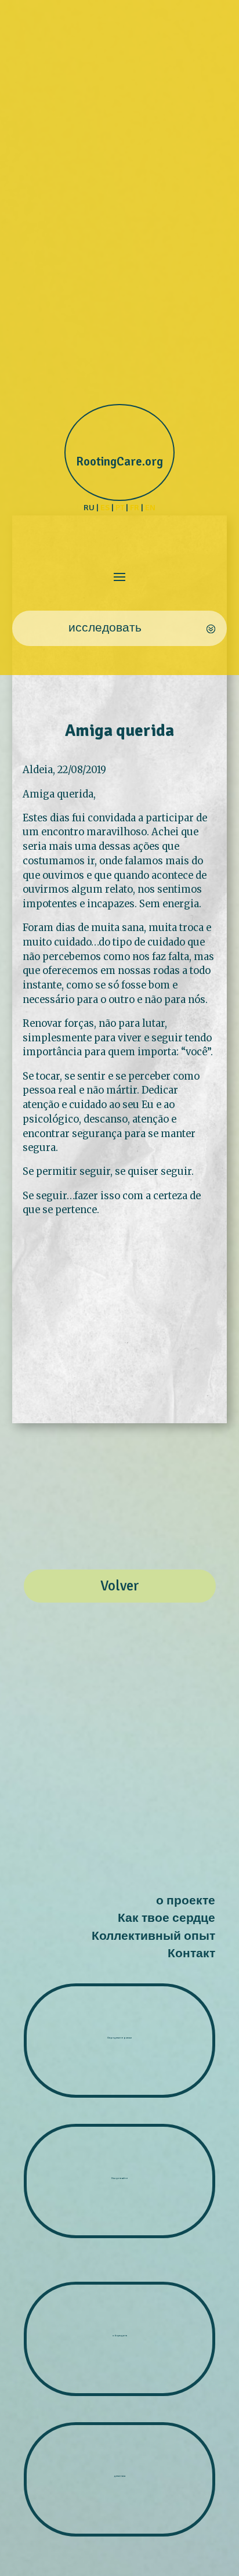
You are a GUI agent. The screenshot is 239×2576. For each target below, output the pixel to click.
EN (150, 507)
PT (120, 507)
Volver (120, 1586)
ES (105, 507)
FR (135, 507)
